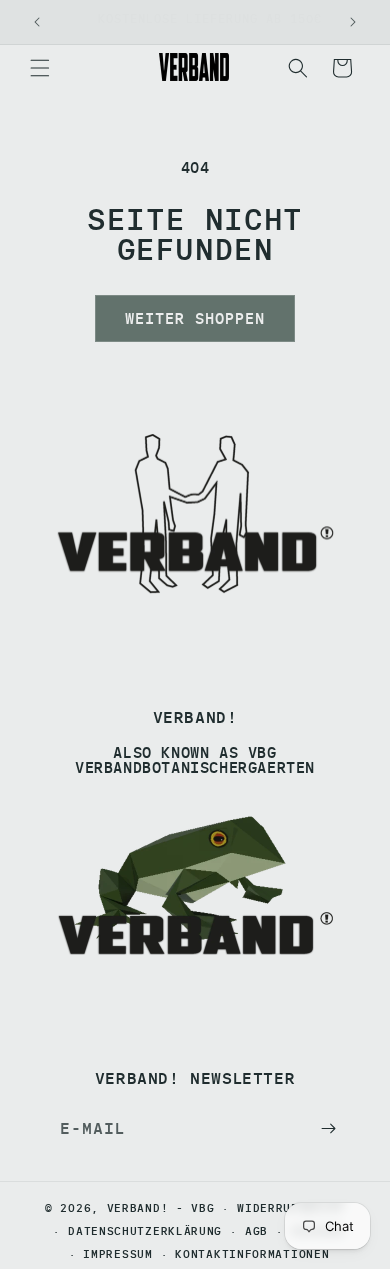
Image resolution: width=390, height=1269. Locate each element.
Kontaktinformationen (252, 1254)
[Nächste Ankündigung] (353, 22)
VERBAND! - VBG (161, 1208)
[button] (40, 68)
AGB (256, 1231)
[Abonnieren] (328, 1128)
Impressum (117, 1254)
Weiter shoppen (195, 318)
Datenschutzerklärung (145, 1231)
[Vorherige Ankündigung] (37, 22)
